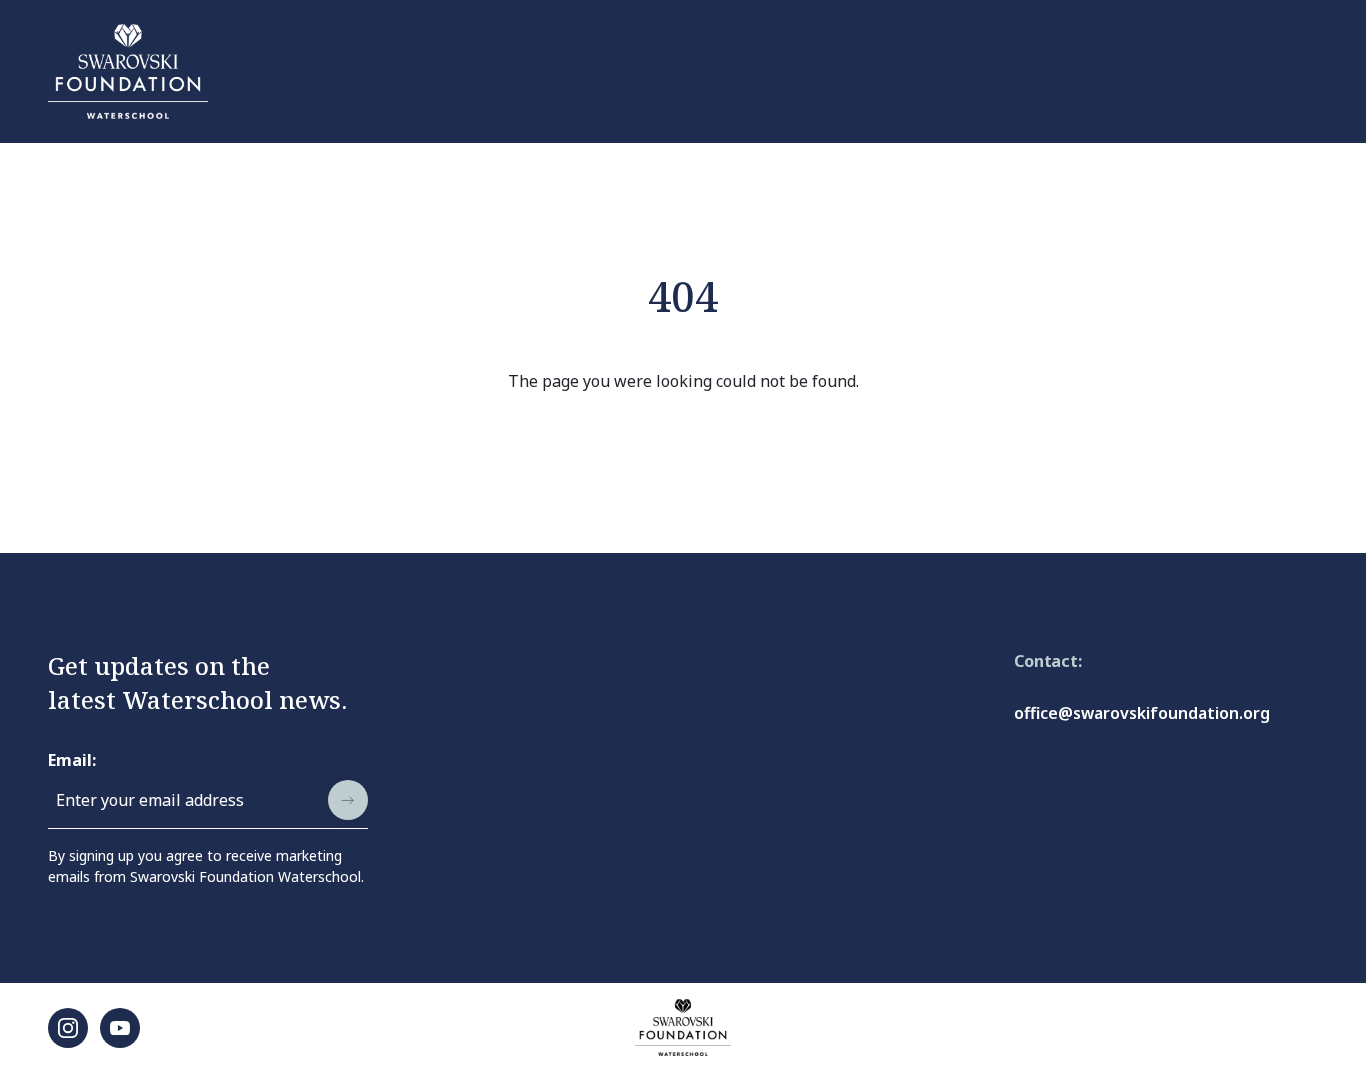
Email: (72, 760)
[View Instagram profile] (68, 1028)
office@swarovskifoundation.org (1142, 713)
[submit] (348, 800)
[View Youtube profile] (120, 1028)
